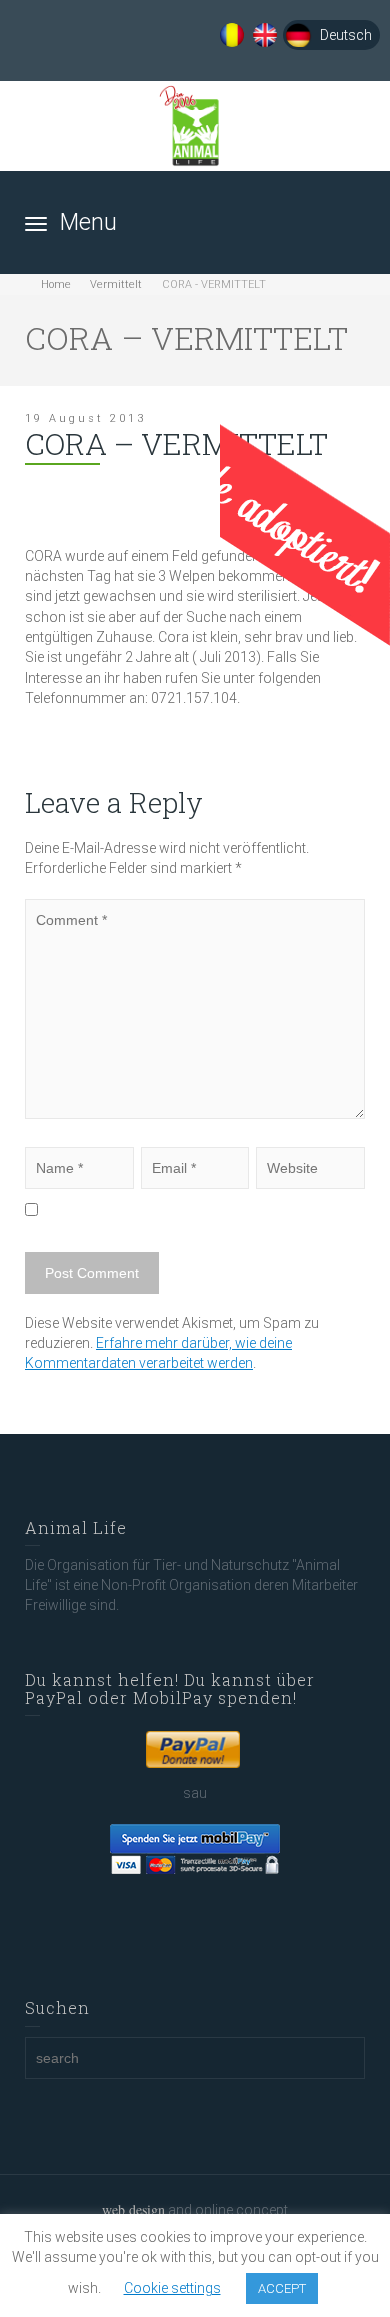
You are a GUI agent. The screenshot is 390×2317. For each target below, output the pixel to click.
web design (133, 2209)
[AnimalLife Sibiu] (195, 126)
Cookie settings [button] (172, 2288)
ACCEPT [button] (282, 2288)
